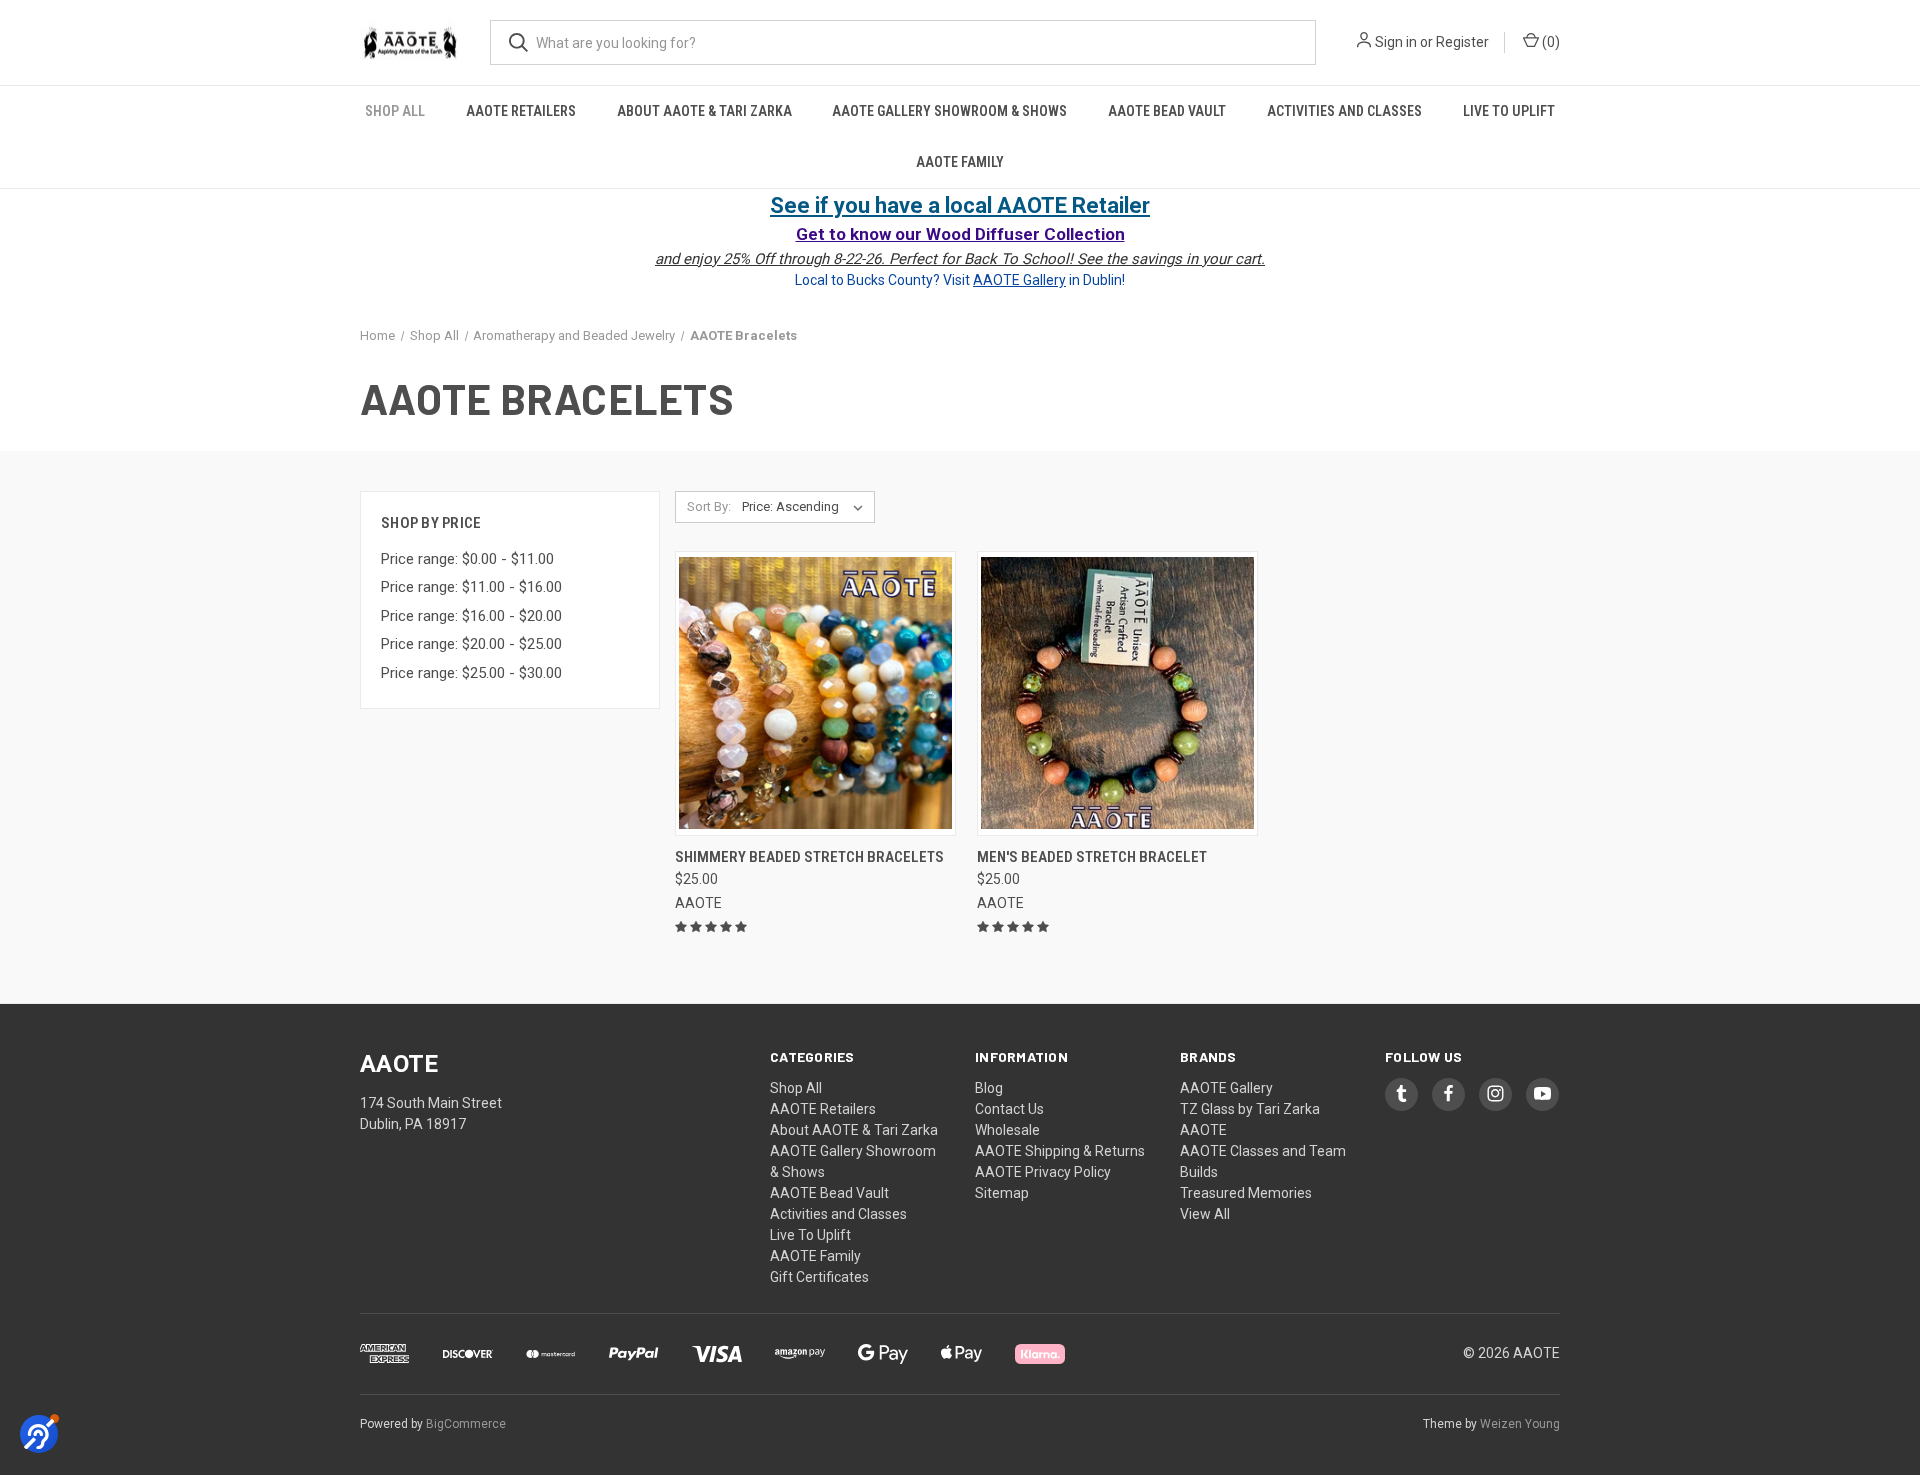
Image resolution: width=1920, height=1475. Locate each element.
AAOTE (1203, 1130)
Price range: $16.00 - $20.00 (471, 616)
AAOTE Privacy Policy (1043, 1172)
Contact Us (1009, 1109)
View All (1205, 1214)
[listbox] (806, 507)
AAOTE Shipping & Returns (1060, 1151)
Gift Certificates (819, 1277)
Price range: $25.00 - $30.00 (471, 673)
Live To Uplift (1509, 111)
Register (1462, 42)
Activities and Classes (1344, 111)
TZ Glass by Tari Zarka (1250, 1109)
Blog (989, 1088)
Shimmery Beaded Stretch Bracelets (809, 857)
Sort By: (709, 506)
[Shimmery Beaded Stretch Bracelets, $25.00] (815, 693)
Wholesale (1007, 1130)
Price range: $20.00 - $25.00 (471, 644)
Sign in (1396, 42)
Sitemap (1002, 1193)
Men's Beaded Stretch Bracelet (1092, 857)
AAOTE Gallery (1226, 1088)
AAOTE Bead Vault (1167, 111)
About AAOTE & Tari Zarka (704, 111)
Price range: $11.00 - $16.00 (471, 587)
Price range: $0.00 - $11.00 (467, 559)
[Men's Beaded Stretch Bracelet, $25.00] (1117, 693)
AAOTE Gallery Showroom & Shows (949, 111)
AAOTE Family (960, 162)
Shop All (395, 111)
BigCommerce (466, 1424)
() (1549, 42)
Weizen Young (1520, 1424)
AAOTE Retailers (521, 111)
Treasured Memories (1246, 1193)
